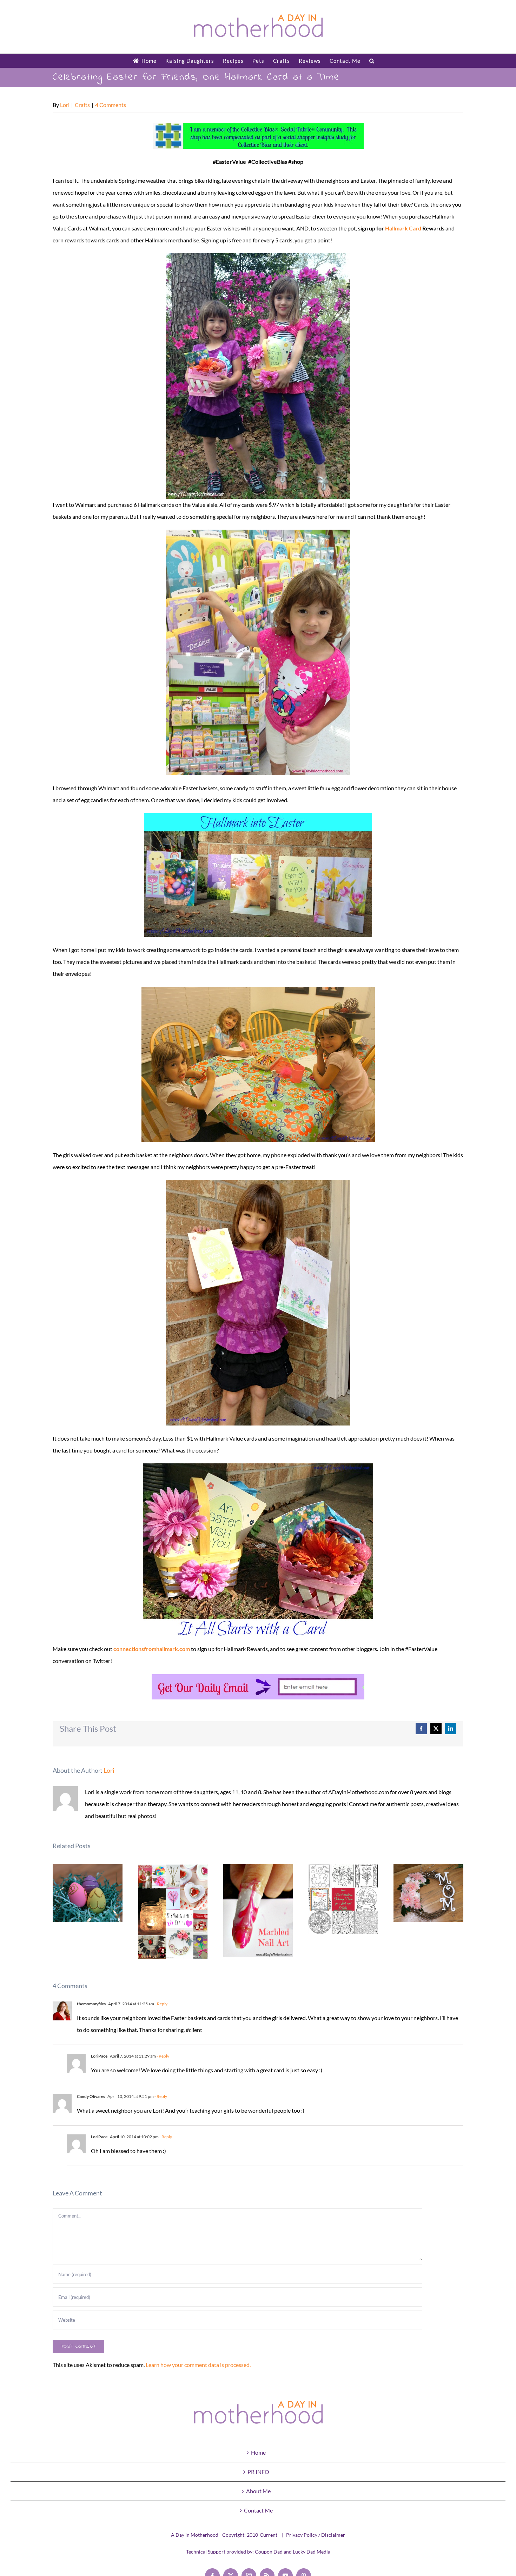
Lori (65, 105)
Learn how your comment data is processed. (198, 2365)
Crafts (82, 105)
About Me (258, 2491)
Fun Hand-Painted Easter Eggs (88, 1893)
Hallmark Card (403, 228)
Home (258, 2452)
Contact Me (258, 2510)
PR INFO (258, 2472)
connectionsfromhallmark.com (152, 1649)
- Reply (161, 2004)
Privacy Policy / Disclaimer (316, 2535)
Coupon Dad (269, 2552)
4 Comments (111, 105)
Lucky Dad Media (312, 2552)
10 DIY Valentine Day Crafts (173, 1912)
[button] (372, 61)
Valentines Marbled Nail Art (258, 1911)
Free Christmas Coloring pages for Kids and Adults (343, 1899)
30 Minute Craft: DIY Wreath (428, 1893)
